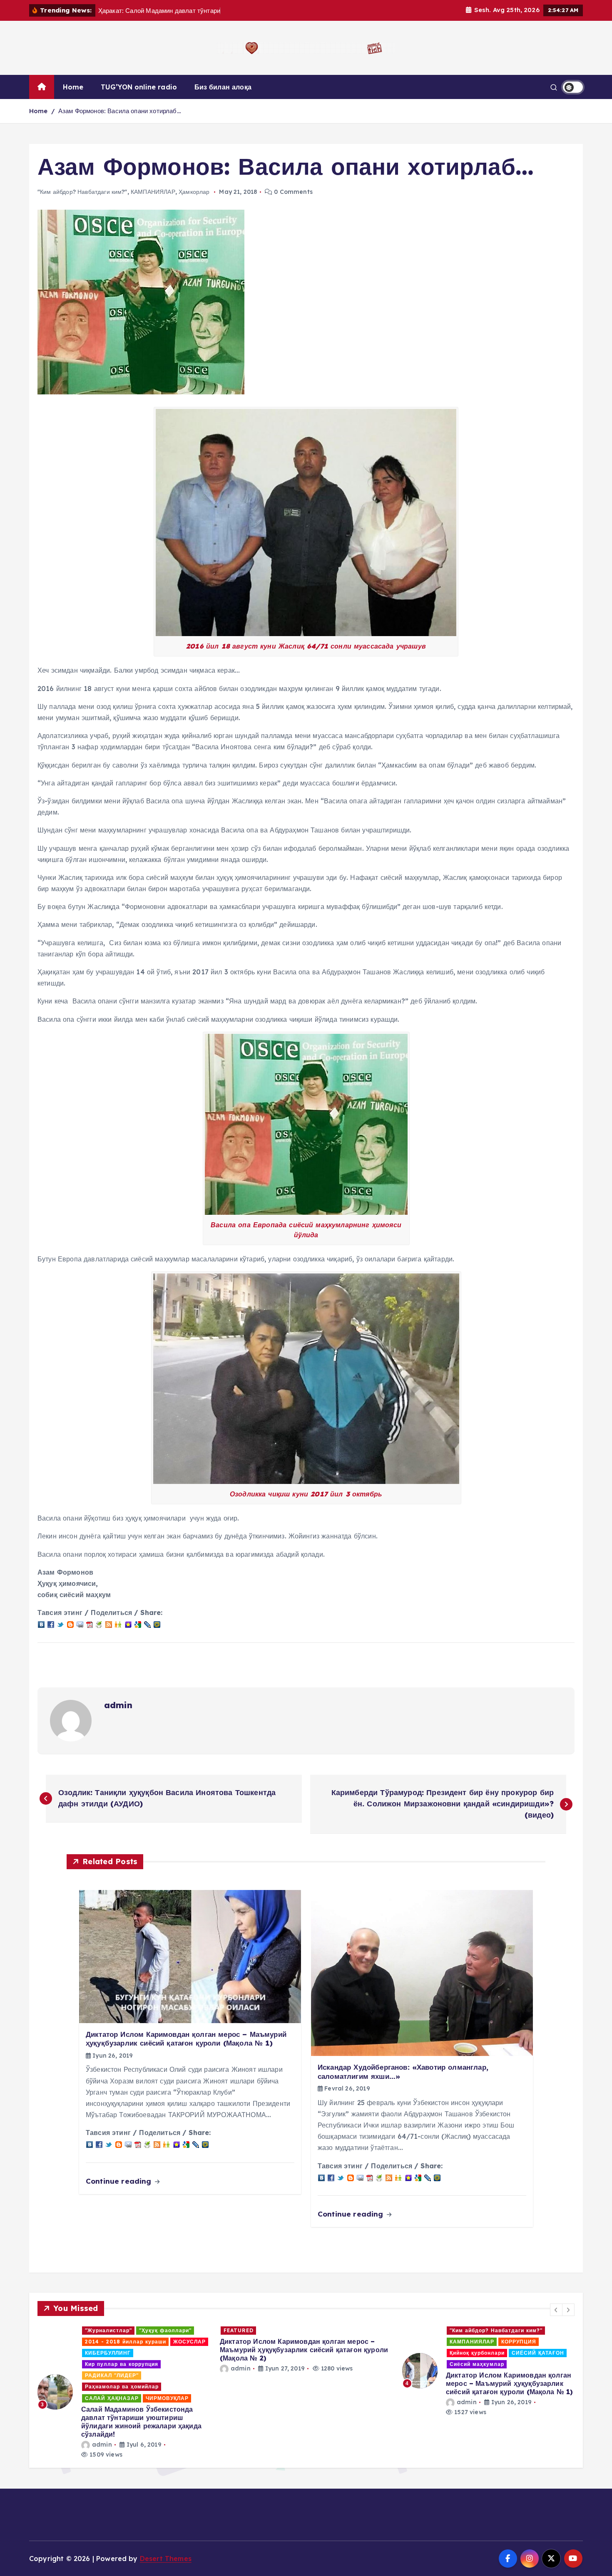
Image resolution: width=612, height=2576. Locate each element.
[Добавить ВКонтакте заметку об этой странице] (41, 1624)
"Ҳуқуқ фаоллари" (405, 2330)
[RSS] (109, 1624)
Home (73, 87)
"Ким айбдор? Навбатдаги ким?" (82, 192)
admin (118, 1705)
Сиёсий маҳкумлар (213, 2364)
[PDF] (90, 1624)
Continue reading (120, 2181)
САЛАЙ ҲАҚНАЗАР (578, 2398)
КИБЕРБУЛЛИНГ (348, 2353)
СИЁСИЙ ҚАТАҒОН (274, 2353)
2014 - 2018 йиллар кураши (365, 2342)
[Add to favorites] (128, 1624)
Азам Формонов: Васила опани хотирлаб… (120, 111)
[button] (556, 2310)
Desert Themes (166, 2559)
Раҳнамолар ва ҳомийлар (362, 2364)
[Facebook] (51, 1624)
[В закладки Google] (138, 1624)
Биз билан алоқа (223, 87)
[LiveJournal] (147, 1624)
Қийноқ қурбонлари (214, 2353)
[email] (80, 1624)
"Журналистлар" (348, 2330)
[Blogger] (70, 1624)
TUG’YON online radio (139, 87)
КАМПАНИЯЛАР (153, 192)
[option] (225, 2371)
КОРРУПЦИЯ (255, 2342)
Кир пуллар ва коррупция (414, 2353)
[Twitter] (60, 1624)
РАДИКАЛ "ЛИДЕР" (578, 2375)
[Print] (99, 1624)
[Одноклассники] (118, 1624)
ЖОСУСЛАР (429, 2342)
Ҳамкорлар (194, 192)
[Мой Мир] (157, 1624)
